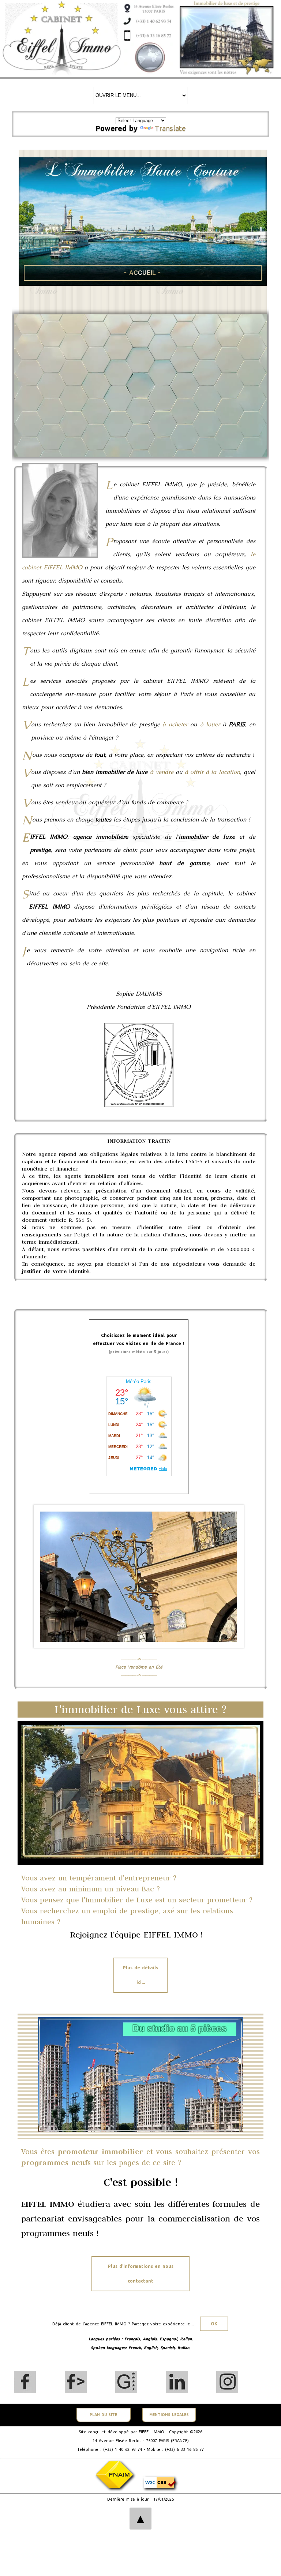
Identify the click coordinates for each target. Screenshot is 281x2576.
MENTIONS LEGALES (169, 2415)
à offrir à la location (212, 772)
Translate (170, 128)
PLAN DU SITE (103, 2415)
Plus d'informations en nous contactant (141, 2274)
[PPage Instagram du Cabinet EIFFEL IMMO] (227, 2382)
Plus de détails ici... (140, 1975)
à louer (210, 724)
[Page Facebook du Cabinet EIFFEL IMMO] (25, 2382)
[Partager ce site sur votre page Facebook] (76, 2382)
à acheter (175, 724)
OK (214, 2324)
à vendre (162, 772)
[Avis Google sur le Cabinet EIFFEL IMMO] (126, 2382)
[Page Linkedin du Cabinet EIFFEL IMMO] (177, 2382)
